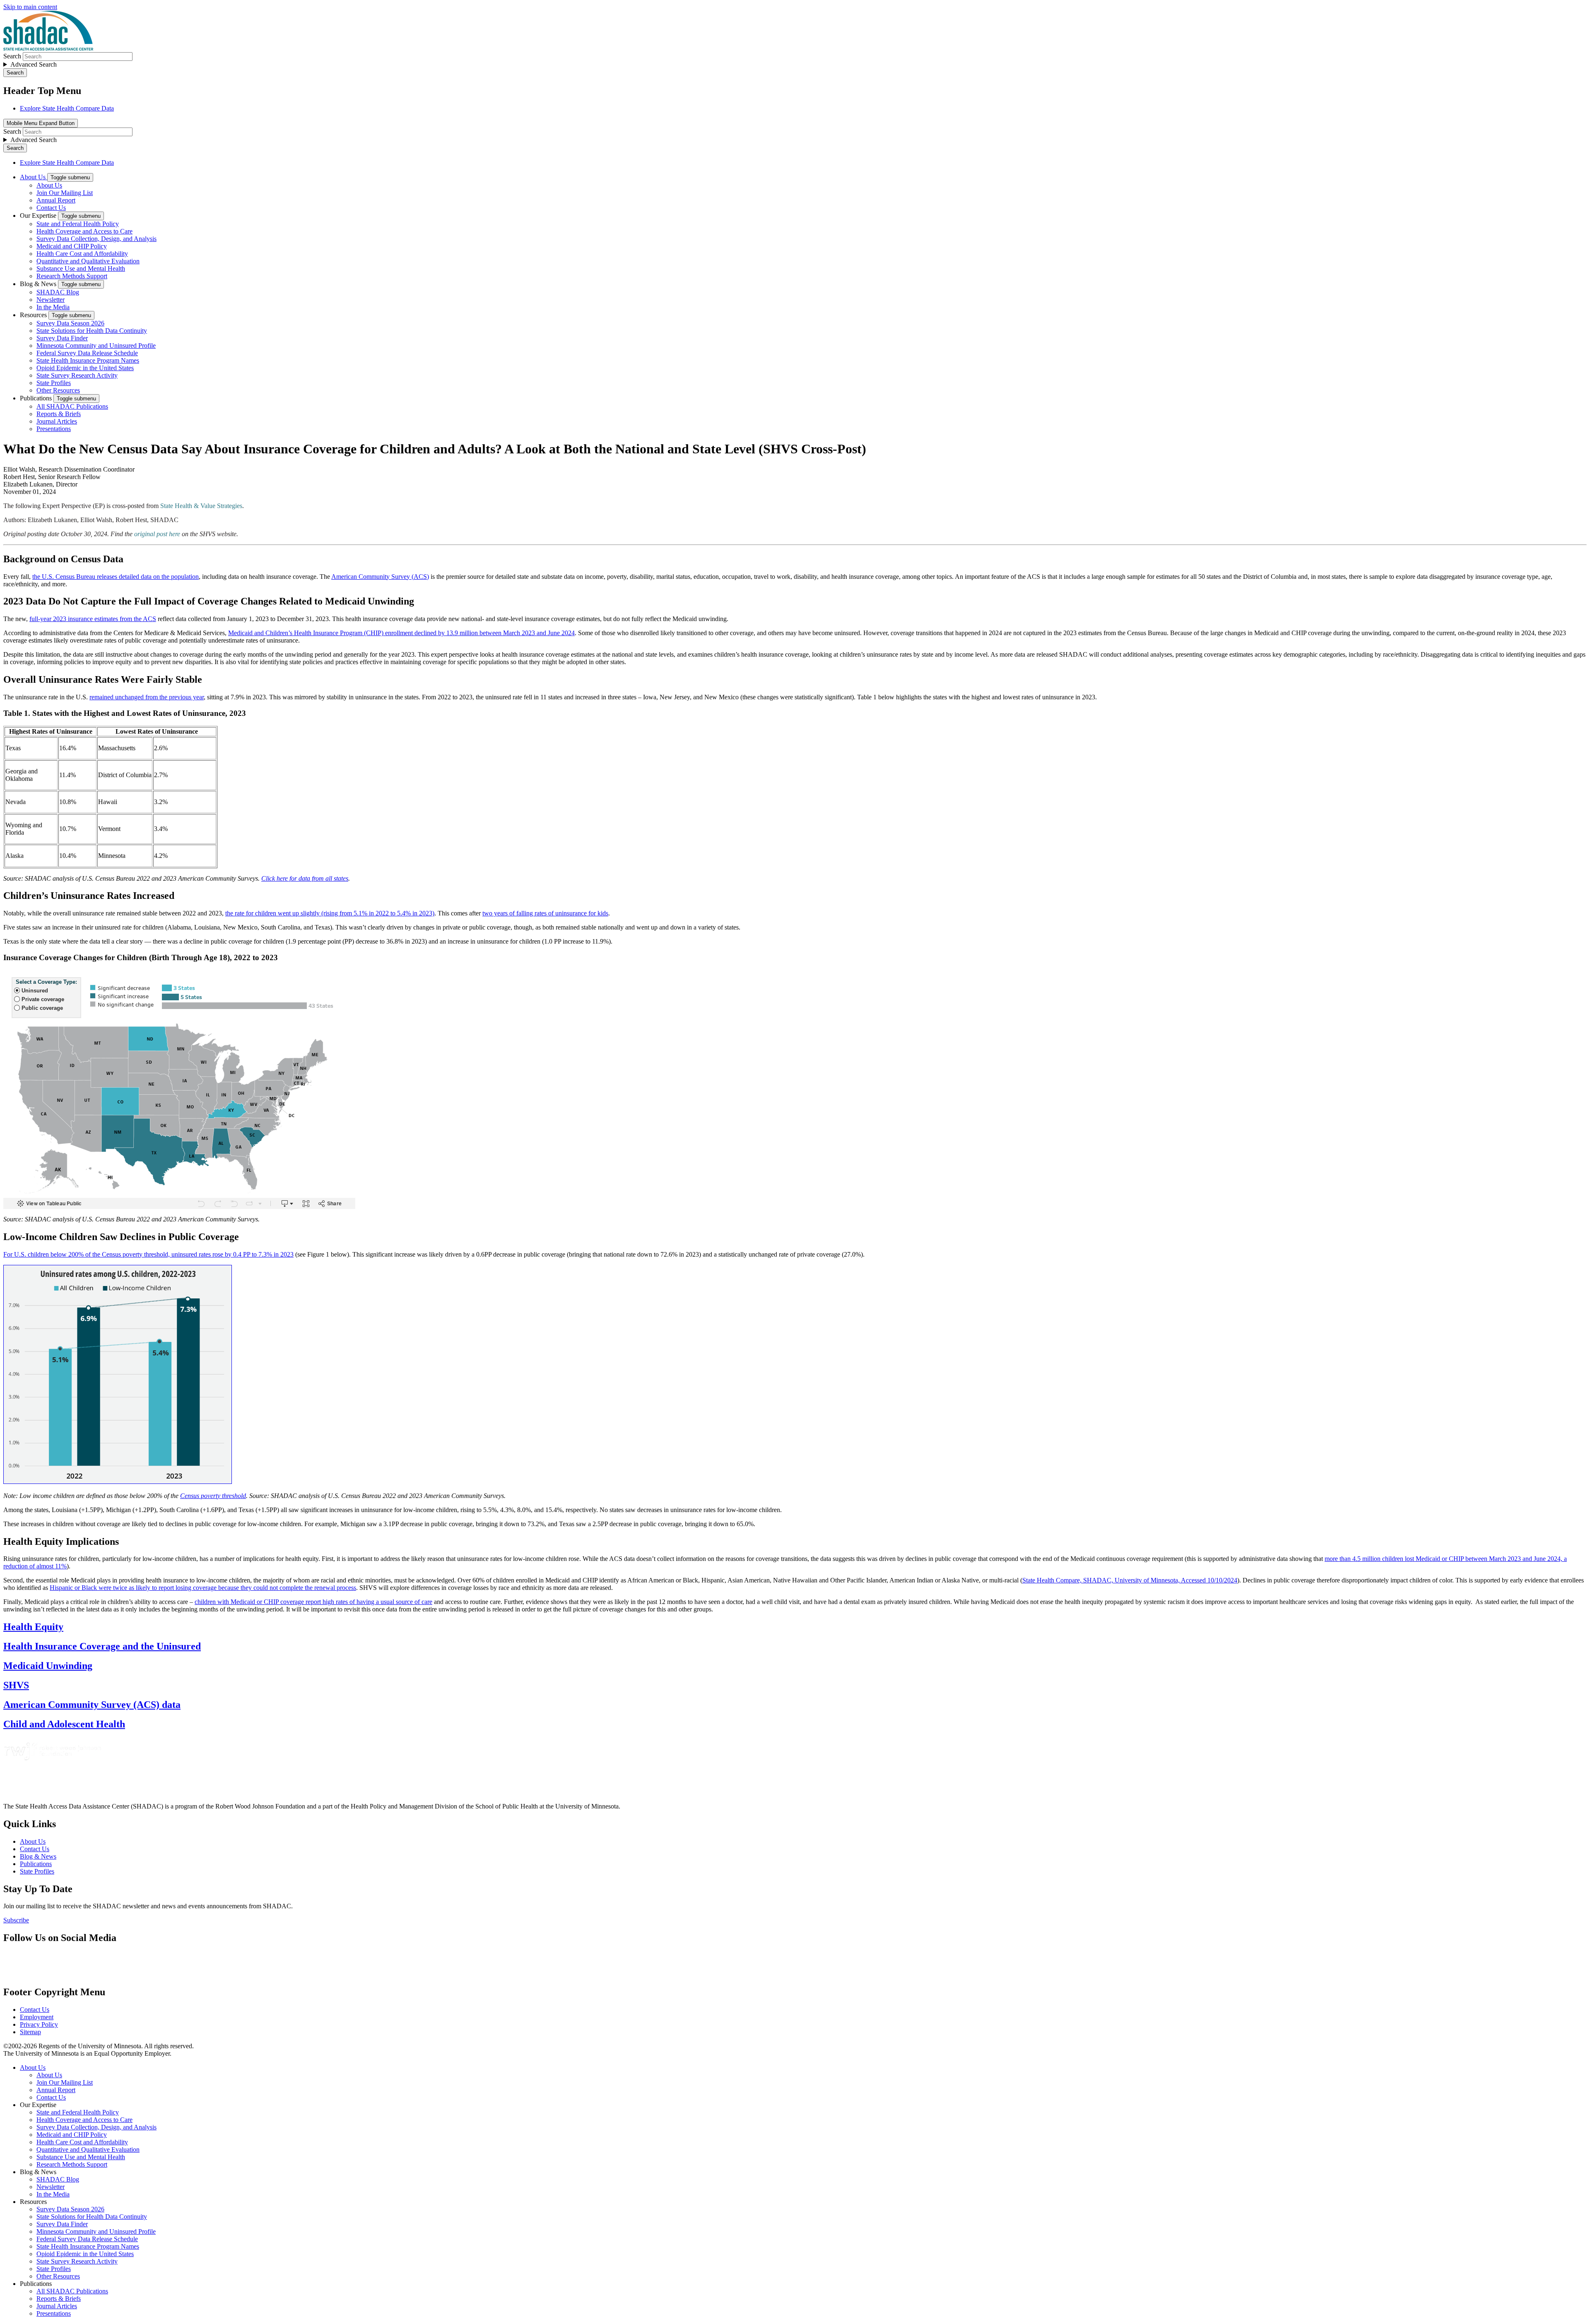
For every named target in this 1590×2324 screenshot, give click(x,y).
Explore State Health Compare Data (67, 108)
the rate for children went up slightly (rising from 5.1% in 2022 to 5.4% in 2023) (330, 913)
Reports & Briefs (59, 414)
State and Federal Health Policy (78, 224)
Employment (37, 2017)
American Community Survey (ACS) (380, 577)
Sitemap (30, 2032)
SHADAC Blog (58, 292)
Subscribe (16, 1920)
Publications (37, 398)
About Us (34, 177)
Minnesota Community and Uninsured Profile (96, 346)
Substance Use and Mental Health (81, 269)
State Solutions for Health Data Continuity (92, 331)
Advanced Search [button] (34, 64)
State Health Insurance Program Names (88, 360)
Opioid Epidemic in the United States (85, 368)
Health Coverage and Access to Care (84, 231)
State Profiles (54, 383)
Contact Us (51, 208)
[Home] (48, 48)
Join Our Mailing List (65, 193)
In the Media (53, 307)
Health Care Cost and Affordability (82, 254)
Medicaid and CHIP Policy (72, 246)
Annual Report (56, 200)
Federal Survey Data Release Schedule (87, 353)
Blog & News (39, 284)
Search (12, 56)
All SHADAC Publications (72, 406)
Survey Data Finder (62, 338)
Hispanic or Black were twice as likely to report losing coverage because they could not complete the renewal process (203, 1588)
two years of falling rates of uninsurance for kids (545, 913)
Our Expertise (39, 216)
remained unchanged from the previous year (147, 697)
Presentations (54, 429)
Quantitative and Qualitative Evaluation (88, 261)
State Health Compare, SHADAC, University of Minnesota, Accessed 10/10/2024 (1130, 1580)
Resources (34, 315)
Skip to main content (30, 7)
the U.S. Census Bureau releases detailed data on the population (116, 577)
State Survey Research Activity (77, 375)
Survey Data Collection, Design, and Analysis (96, 239)
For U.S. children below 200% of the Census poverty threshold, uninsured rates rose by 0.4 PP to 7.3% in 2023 (148, 1254)
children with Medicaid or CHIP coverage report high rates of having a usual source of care (313, 1602)
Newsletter (51, 300)
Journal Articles (57, 421)
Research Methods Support (72, 276)
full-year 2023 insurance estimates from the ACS (93, 619)
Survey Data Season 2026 (70, 323)
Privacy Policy (39, 2024)
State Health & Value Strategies (201, 506)
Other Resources (58, 390)
